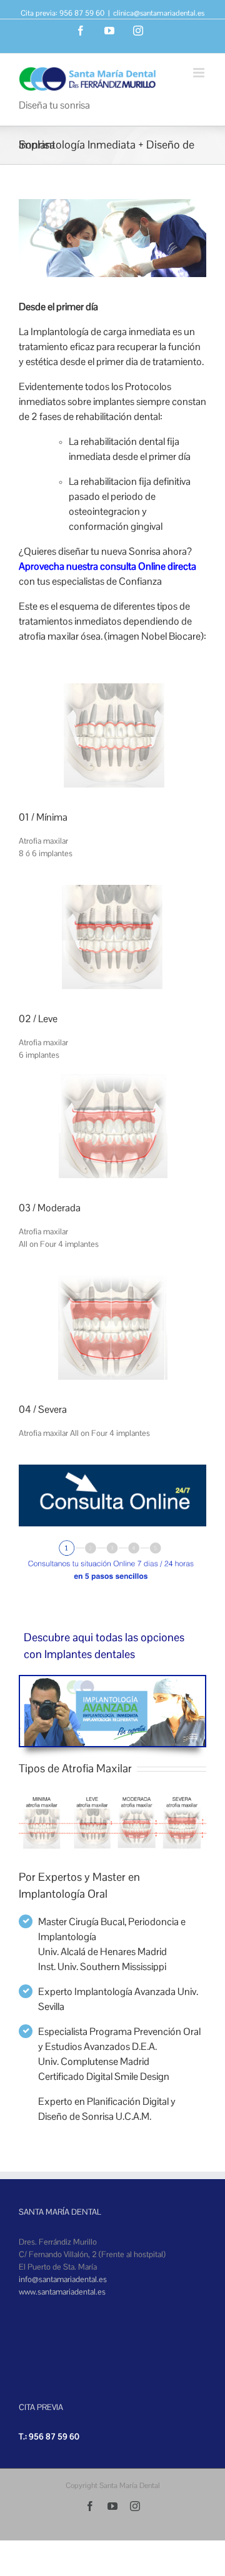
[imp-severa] (113, 1281)
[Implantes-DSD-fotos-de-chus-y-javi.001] (112, 1682)
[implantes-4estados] (112, 1795)
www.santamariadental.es (62, 2292)
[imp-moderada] (113, 1080)
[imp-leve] (113, 891)
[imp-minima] (113, 689)
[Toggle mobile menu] (200, 73)
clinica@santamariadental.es (159, 13)
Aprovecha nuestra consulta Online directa (107, 566)
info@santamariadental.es (63, 2279)
